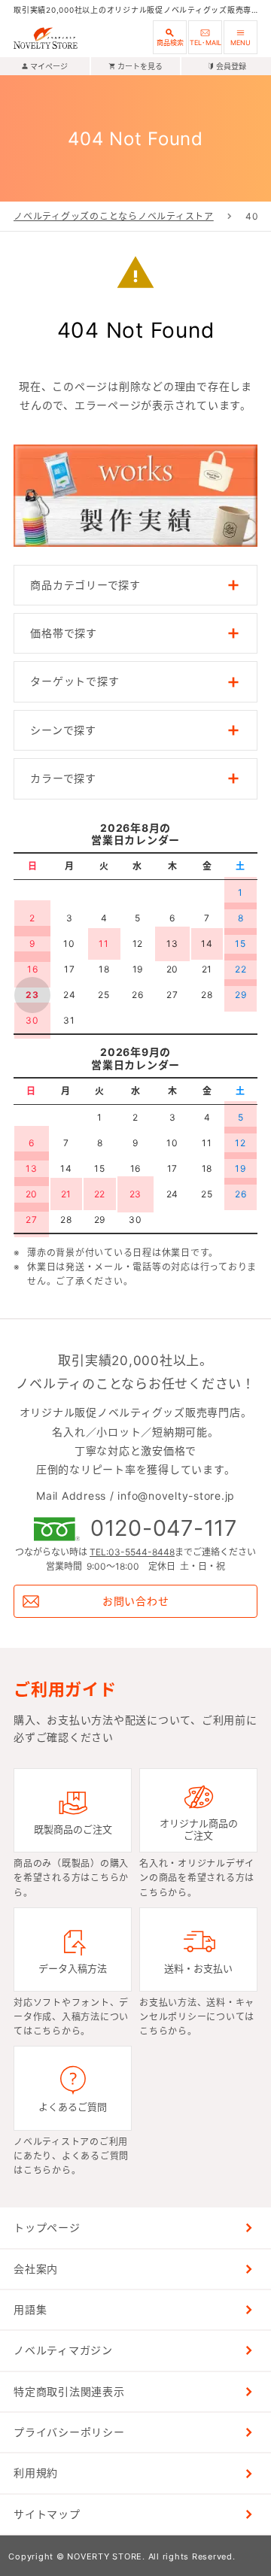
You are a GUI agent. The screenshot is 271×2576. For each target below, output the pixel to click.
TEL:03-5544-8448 (132, 1552)
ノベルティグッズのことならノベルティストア (114, 216)
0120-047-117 (164, 1529)
